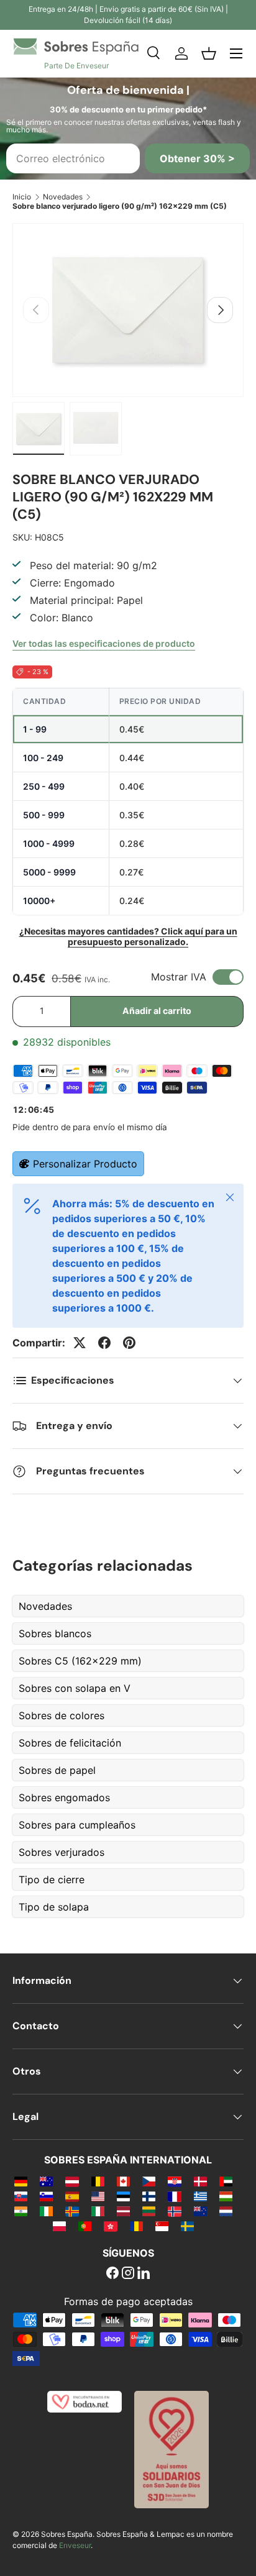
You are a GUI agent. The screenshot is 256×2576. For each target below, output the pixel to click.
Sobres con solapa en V (75, 1688)
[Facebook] (112, 2274)
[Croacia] (174, 2181)
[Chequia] (149, 2181)
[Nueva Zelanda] (200, 2211)
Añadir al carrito (157, 1011)
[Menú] (236, 53)
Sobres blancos (55, 1633)
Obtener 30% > (197, 158)
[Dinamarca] (200, 2181)
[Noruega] (174, 2211)
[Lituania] (149, 2211)
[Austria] (72, 2181)
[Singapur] (162, 2226)
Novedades (63, 197)
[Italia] (98, 2211)
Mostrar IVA (179, 977)
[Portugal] (85, 2226)
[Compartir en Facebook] (104, 1343)
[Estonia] (123, 2196)
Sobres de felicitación (70, 1743)
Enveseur (75, 2545)
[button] (209, 53)
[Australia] (46, 2181)
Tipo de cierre (52, 1879)
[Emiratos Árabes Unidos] (226, 2181)
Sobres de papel (57, 1770)
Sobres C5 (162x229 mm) (80, 1661)
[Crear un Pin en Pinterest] (129, 1343)
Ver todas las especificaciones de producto (104, 643)
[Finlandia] (149, 2196)
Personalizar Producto (85, 1164)
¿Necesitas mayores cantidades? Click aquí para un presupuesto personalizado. (128, 936)
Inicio (22, 197)
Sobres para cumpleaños (77, 1825)
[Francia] (174, 2196)
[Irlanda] (46, 2211)
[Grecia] (200, 2196)
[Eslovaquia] (21, 2196)
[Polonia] (59, 2226)
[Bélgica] (98, 2181)
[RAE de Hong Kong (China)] (110, 2226)
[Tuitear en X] (80, 1343)
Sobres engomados (64, 1797)
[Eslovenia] (46, 2196)
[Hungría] (226, 2196)
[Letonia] (123, 2211)
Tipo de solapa (54, 1907)
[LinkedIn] (144, 2274)
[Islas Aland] (72, 2211)
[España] (72, 2196)
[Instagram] (128, 2274)
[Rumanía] (136, 2226)
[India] (21, 2211)
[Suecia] (187, 2226)
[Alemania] (21, 2181)
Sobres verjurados (62, 1852)
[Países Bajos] (226, 2211)
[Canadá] (123, 2181)
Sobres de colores (62, 1715)
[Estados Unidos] (98, 2196)
